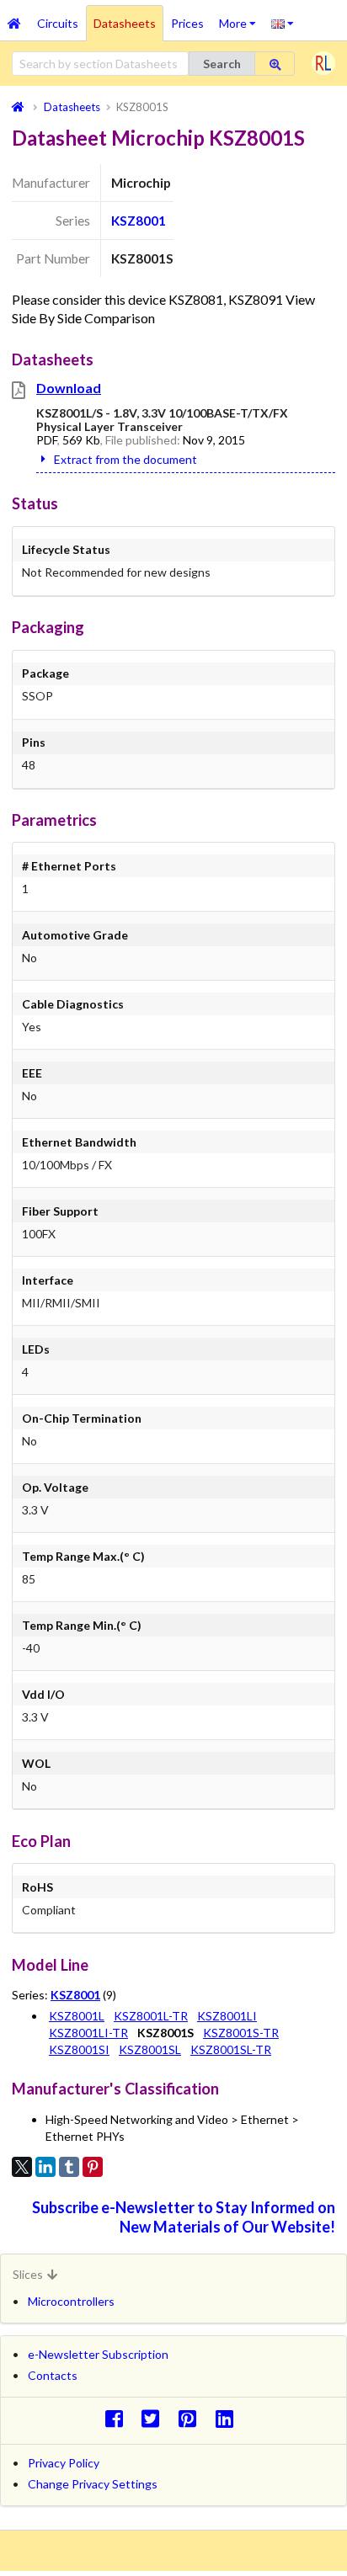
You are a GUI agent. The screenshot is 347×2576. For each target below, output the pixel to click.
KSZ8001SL (150, 2049)
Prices (187, 23)
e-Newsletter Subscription (98, 2354)
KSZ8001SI (79, 2049)
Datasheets (125, 23)
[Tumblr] (69, 2167)
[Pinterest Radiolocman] (192, 2418)
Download (69, 388)
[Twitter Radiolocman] (155, 2418)
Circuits (58, 23)
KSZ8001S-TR (241, 2033)
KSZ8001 (139, 221)
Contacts (53, 2375)
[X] (22, 2167)
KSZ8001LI (227, 2016)
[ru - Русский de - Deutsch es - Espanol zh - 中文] (283, 23)
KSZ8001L (77, 2016)
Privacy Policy (64, 2463)
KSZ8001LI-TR (88, 2033)
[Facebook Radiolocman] (118, 2418)
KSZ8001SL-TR (231, 2049)
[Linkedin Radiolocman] (229, 2418)
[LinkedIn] (45, 2167)
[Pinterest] (93, 2167)
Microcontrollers (71, 2301)
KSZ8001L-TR (151, 2016)
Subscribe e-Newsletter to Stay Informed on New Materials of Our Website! (184, 2217)
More (241, 18)
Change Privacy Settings (93, 2484)
